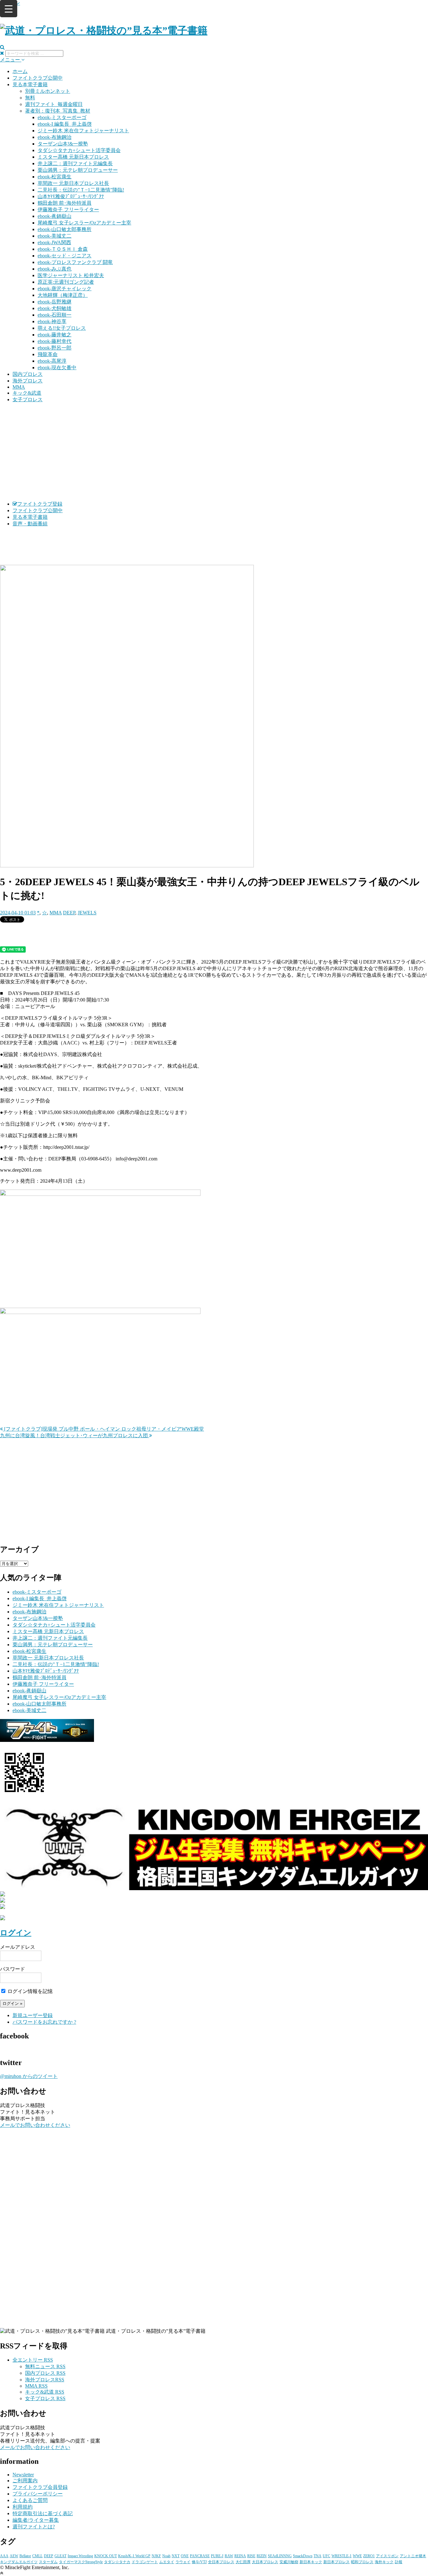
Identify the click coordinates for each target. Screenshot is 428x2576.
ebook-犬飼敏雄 (55, 308)
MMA (19, 387)
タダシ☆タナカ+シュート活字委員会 (79, 150)
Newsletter (23, 2475)
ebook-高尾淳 (52, 361)
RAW (229, 2556)
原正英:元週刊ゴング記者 (66, 282)
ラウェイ (183, 2562)
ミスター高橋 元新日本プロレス (73, 157)
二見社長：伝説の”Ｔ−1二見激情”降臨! (81, 190)
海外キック (384, 2562)
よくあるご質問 (30, 2500)
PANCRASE (200, 2556)
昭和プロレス (362, 2562)
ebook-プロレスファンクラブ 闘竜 (75, 262)
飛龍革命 (48, 354)
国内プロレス (28, 374)
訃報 (399, 2562)
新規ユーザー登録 (33, 2015)
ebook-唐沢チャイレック (65, 289)
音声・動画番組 (30, 524)
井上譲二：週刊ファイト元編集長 (75, 163)
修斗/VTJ (199, 2562)
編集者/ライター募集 (36, 2520)
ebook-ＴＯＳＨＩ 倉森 (63, 249)
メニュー (11, 60)
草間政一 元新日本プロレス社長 (73, 183)
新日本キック (311, 2562)
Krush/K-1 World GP (134, 2556)
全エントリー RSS (33, 2360)
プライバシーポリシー (38, 2494)
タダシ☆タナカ (117, 2562)
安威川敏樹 (289, 2562)
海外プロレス (28, 381)
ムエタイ (167, 2562)
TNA (318, 2556)
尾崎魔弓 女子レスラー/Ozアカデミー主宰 (84, 223)
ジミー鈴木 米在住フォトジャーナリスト (83, 131)
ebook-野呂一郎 (55, 348)
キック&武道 (27, 393)
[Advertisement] (214, 452)
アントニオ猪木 (413, 2556)
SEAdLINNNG (280, 2556)
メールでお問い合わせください (35, 2125)
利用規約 (23, 2507)
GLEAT (60, 2556)
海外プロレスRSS (45, 2380)
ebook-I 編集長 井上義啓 (65, 124)
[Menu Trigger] (9, 9)
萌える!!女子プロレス (62, 328)
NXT (176, 2556)
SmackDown (303, 2556)
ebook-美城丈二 (55, 236)
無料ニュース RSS (45, 2366)
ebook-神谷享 (52, 321)
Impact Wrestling (80, 2556)
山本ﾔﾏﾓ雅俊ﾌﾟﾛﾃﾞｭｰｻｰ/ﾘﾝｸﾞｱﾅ (71, 196)
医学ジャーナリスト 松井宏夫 (71, 275)
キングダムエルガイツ (19, 2562)
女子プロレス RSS (45, 2398)
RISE (251, 2556)
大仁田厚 (243, 2562)
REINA (240, 2556)
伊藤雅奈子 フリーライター (68, 210)
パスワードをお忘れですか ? (44, 2022)
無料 (30, 98)
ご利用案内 (25, 2481)
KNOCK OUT (106, 2556)
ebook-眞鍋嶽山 (55, 216)
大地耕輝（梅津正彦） (63, 295)
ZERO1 (369, 2556)
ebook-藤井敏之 (55, 335)
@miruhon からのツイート (29, 2076)
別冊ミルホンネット (48, 91)
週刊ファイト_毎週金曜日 (54, 104)
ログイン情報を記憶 (29, 1991)
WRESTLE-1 (342, 2556)
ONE (185, 2556)
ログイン (16, 1933)
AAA (4, 2556)
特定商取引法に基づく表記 (43, 2513)
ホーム (20, 71)
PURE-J (217, 2556)
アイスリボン (387, 2556)
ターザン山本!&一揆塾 (63, 144)
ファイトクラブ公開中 (38, 78)
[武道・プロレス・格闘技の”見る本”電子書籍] (104, 30)
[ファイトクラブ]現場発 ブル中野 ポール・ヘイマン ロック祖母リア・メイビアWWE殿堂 (103, 1429)
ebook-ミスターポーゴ (62, 117)
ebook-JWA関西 (54, 242)
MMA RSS (36, 2386)
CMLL (37, 2556)
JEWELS (87, 913)
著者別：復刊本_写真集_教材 (58, 111)
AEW (14, 2556)
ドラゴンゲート (145, 2562)
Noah (166, 2556)
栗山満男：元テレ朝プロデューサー (78, 170)
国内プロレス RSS (45, 2373)
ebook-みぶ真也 (55, 269)
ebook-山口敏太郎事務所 (65, 229)
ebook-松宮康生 (55, 177)
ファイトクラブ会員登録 (40, 2487)
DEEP (69, 913)
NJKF (156, 2556)
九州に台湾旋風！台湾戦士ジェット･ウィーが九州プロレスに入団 (75, 1435)
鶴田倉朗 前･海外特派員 (65, 203)
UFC (326, 2556)
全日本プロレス (221, 2562)
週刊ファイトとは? (34, 2527)
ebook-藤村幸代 (55, 341)
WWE (357, 2556)
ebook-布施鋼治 (55, 137)
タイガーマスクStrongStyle (81, 2562)
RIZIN (262, 2556)
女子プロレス (28, 400)
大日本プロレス (265, 2562)
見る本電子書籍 (30, 84)
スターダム (48, 2562)
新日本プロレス (337, 2562)
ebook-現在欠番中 (57, 368)
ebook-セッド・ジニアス (65, 256)
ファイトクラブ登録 (40, 504)
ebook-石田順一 (55, 315)
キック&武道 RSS (45, 2392)
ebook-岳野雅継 (55, 302)
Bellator (25, 2556)
